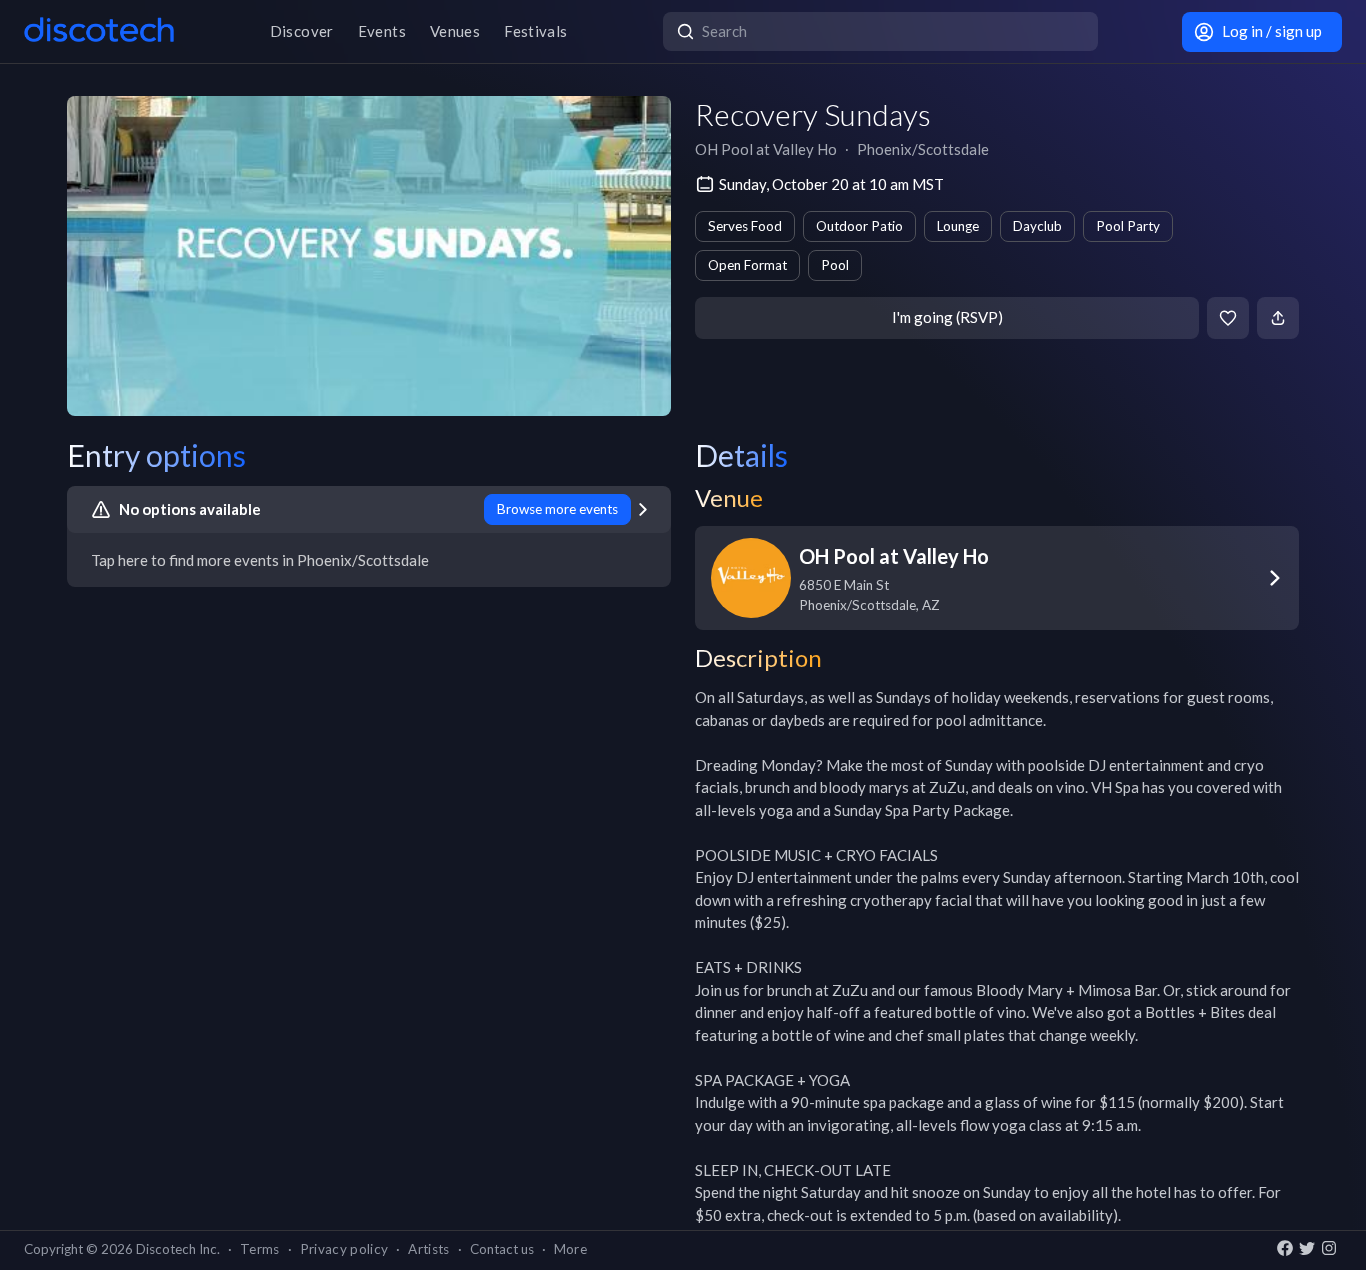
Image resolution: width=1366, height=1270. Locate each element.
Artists (428, 1249)
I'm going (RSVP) (947, 317)
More (570, 1249)
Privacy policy (344, 1249)
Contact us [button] (502, 1249)
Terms (260, 1249)
